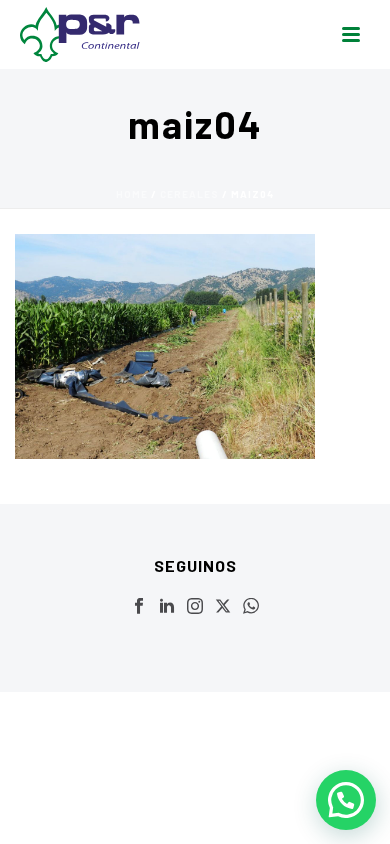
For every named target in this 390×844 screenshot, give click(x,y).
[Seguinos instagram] (195, 607)
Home (132, 194)
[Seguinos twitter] (223, 607)
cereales (189, 194)
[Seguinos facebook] (139, 607)
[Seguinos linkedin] (167, 607)
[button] (346, 800)
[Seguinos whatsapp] (251, 607)
